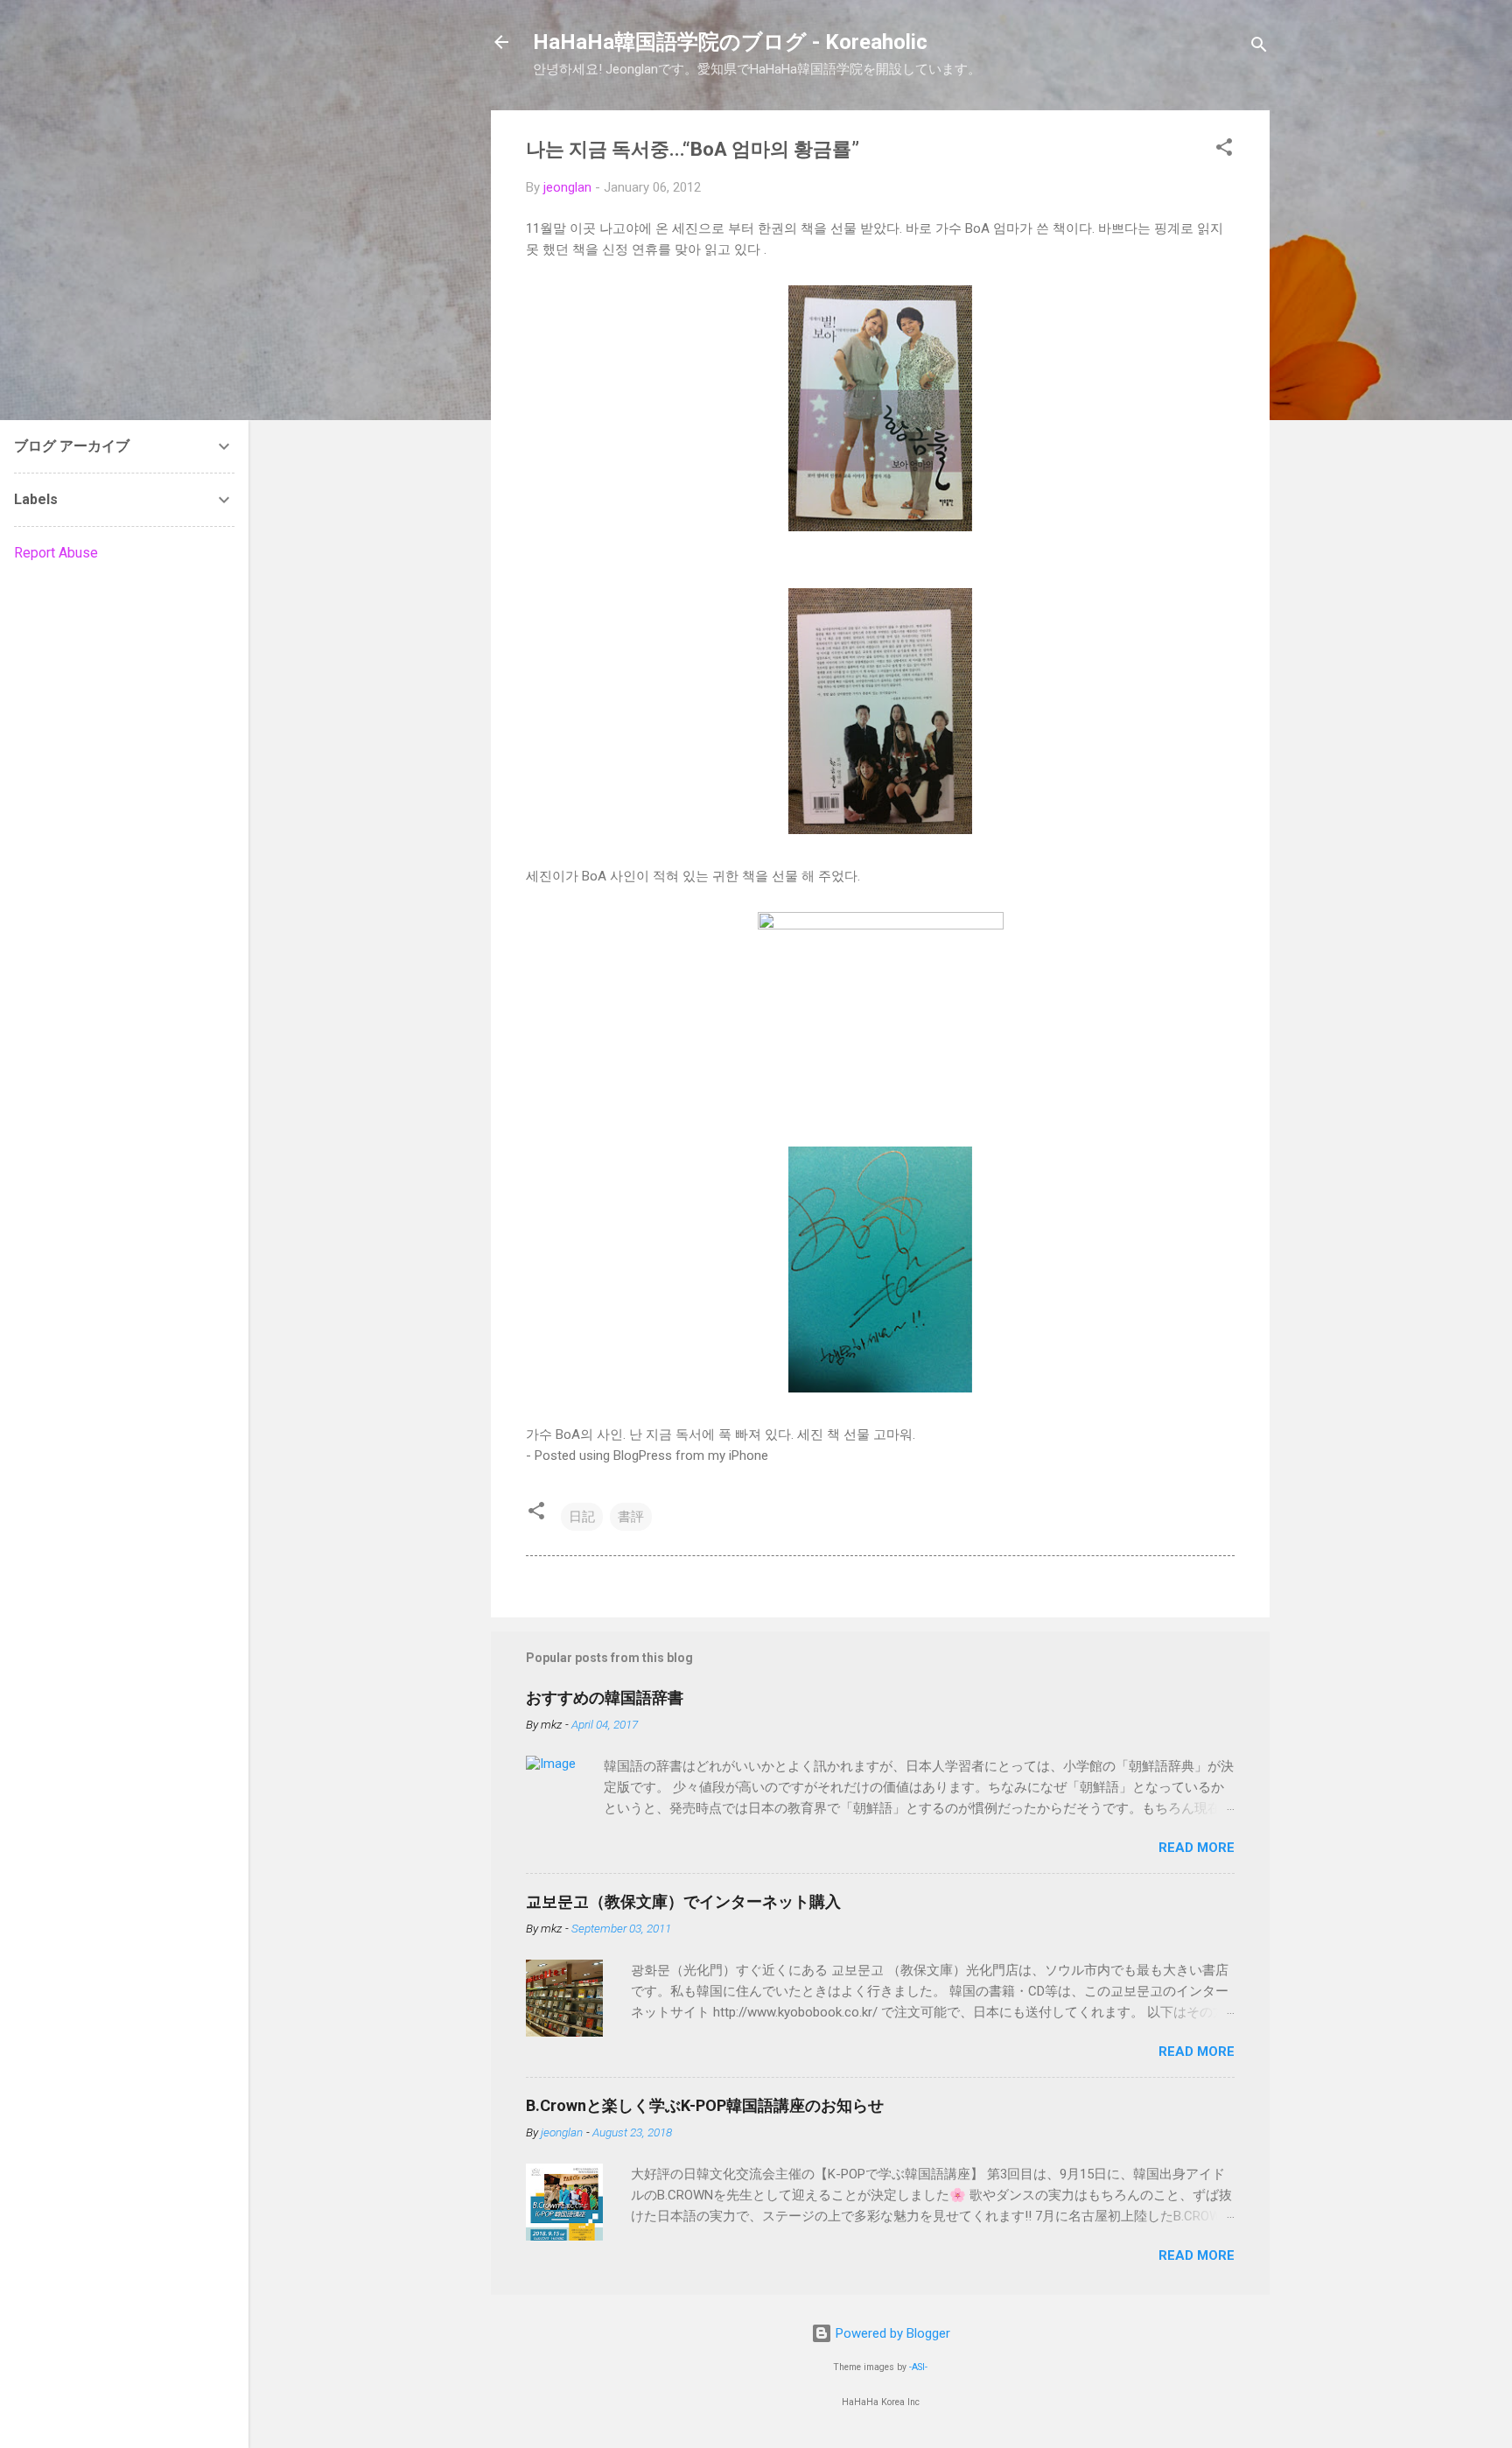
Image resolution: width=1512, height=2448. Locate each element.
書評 (631, 1517)
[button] (1224, 150)
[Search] (1259, 48)
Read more (1197, 1848)
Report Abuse (56, 553)
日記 (582, 1517)
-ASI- (918, 2367)
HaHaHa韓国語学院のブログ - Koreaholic (730, 42)
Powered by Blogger (891, 2333)
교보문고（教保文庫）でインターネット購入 (683, 1901)
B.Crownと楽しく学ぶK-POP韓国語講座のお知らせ (705, 2105)
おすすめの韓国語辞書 (605, 1697)
